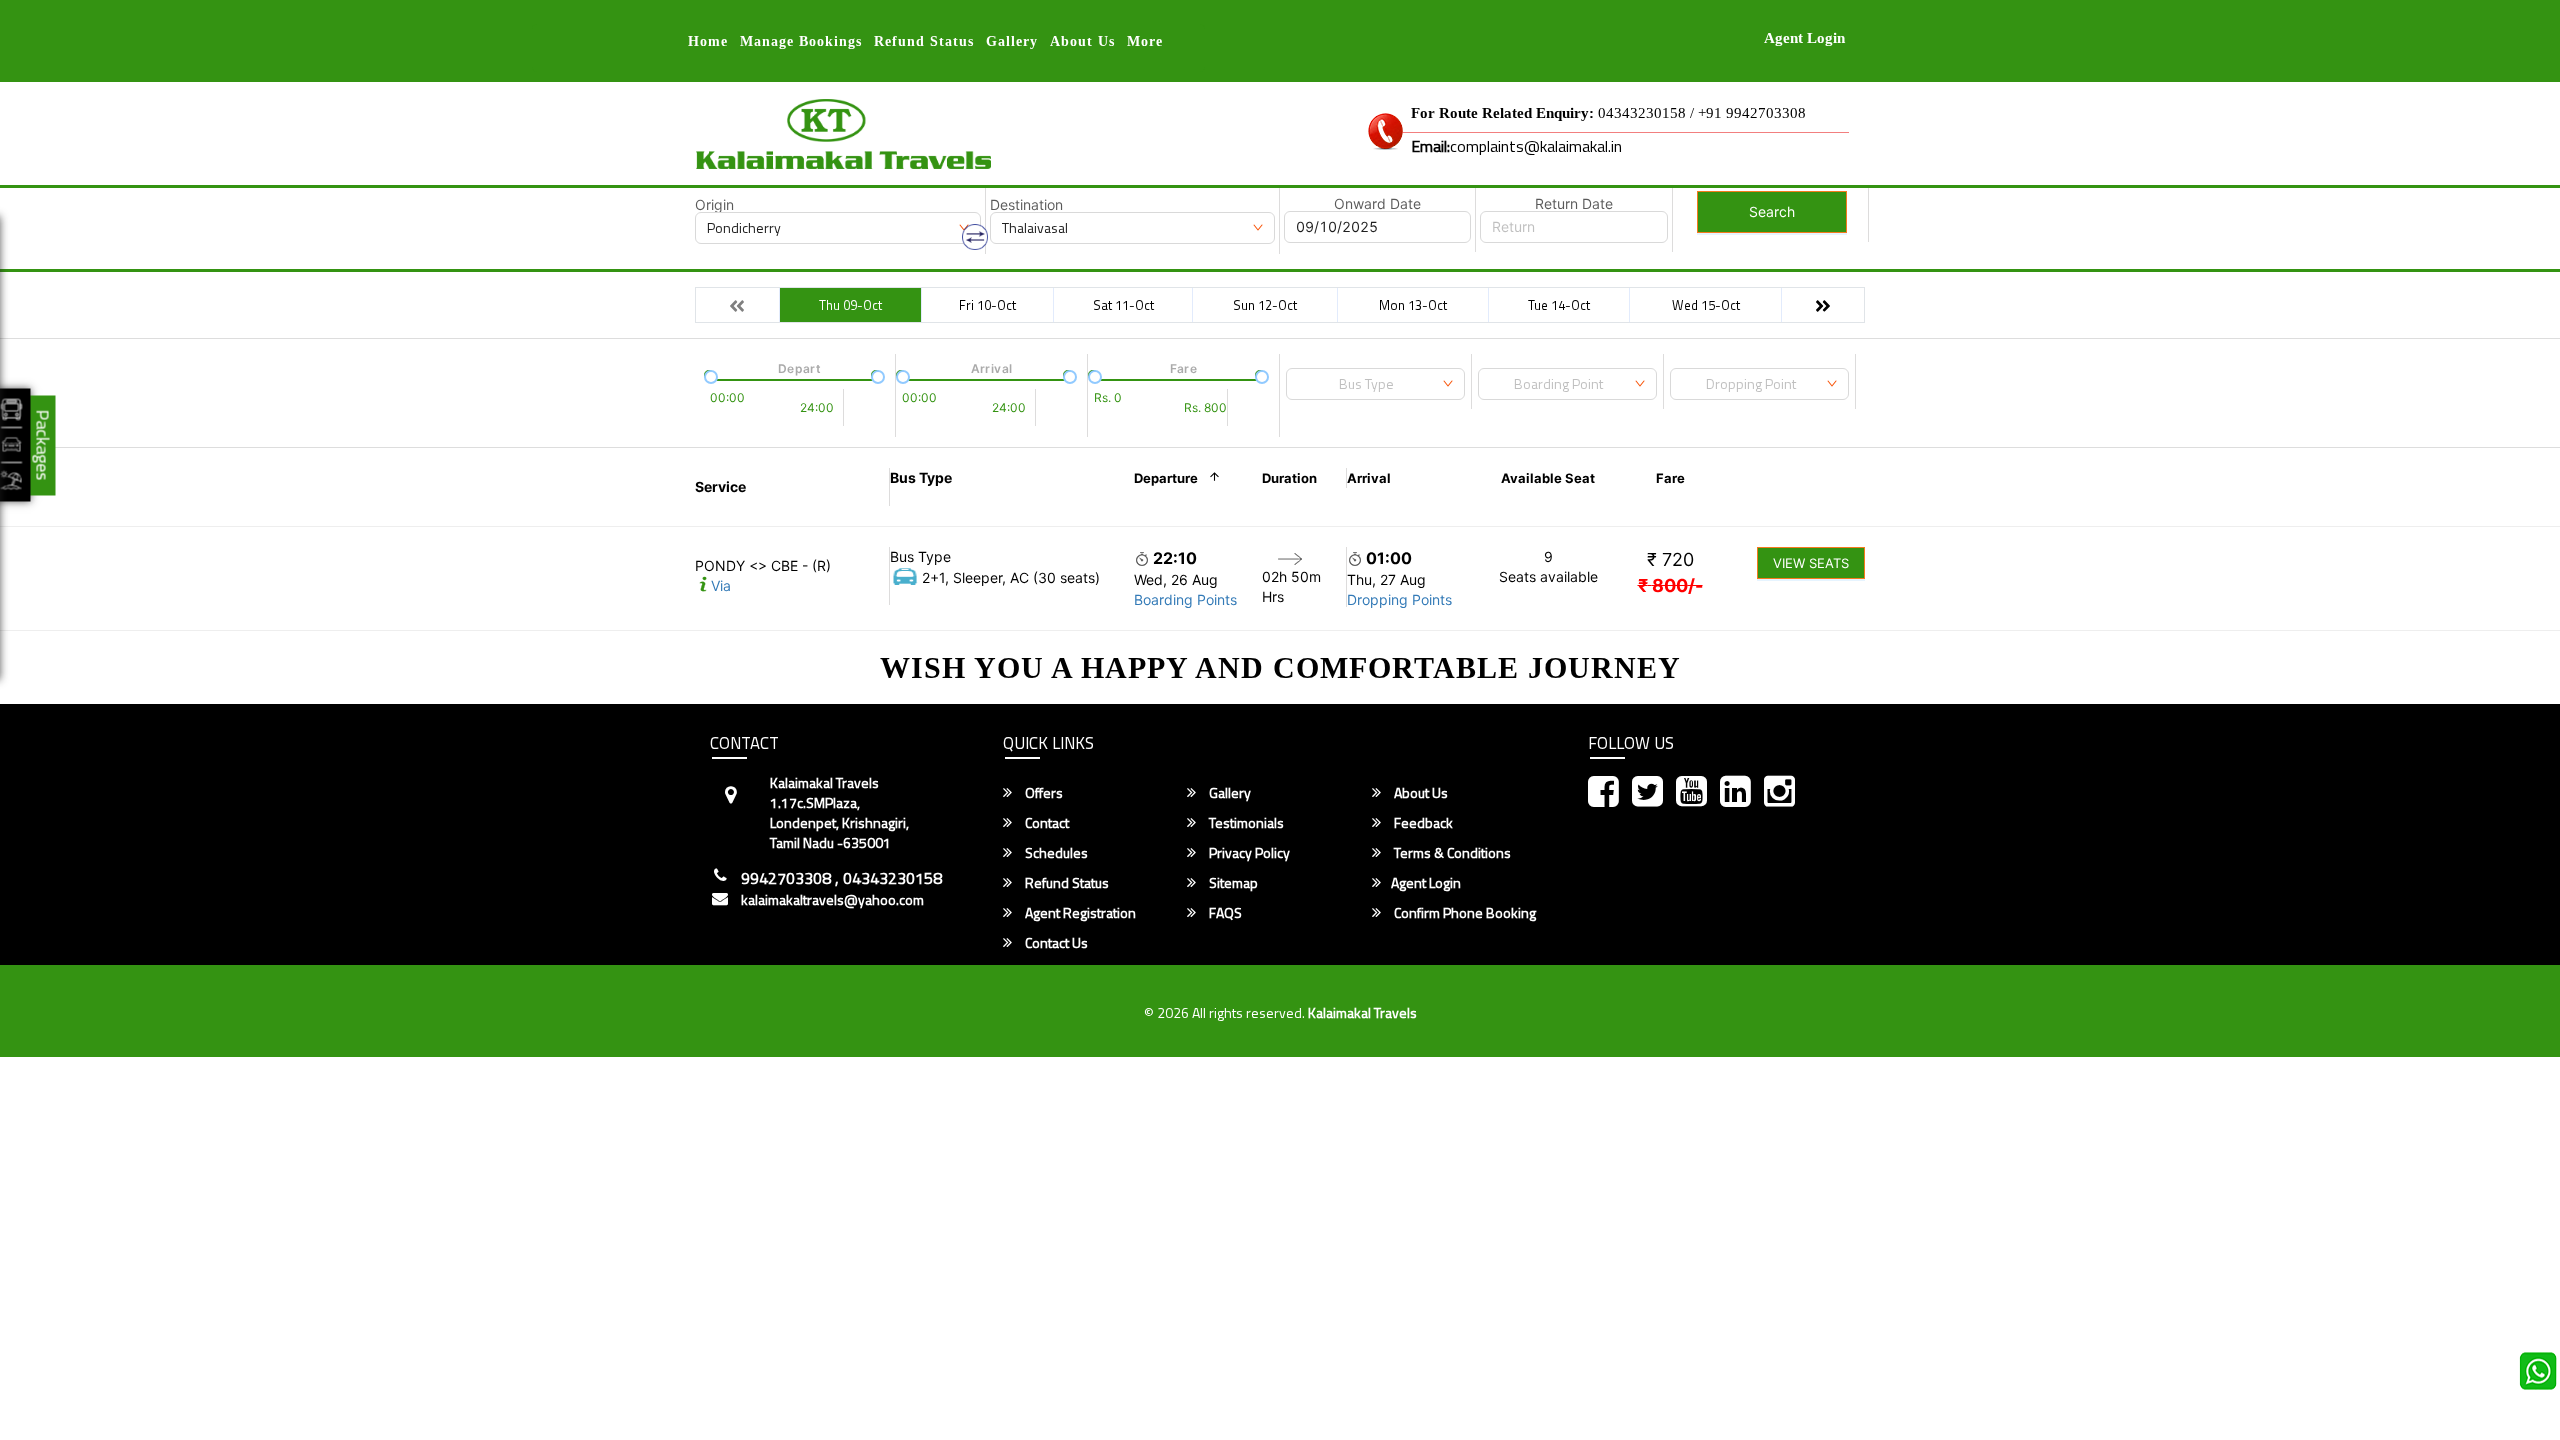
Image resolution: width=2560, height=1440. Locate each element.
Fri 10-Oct (987, 305)
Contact (1045, 823)
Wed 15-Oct (1706, 305)
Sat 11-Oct (1123, 305)
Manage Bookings (801, 41)
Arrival (1369, 478)
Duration (1289, 478)
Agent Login (1804, 38)
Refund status (924, 41)
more (1145, 41)
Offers (1042, 793)
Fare (1670, 478)
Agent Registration (1079, 913)
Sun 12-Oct (1265, 305)
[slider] (709, 375)
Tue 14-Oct (1559, 305)
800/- (1670, 585)
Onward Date (1377, 204)
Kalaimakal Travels (1362, 1012)
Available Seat (1548, 478)
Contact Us (1055, 943)
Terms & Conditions (1451, 853)
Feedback (1422, 823)
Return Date (1574, 204)
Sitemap (1232, 883)
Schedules (1055, 853)
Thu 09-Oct (850, 305)
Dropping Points (1399, 599)
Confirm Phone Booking (1463, 913)
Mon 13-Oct (1413, 305)
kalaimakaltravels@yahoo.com (832, 900)
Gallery (1012, 41)
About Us (1082, 41)
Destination (1026, 205)
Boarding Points (1185, 599)
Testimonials (1245, 823)
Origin (714, 205)
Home (708, 41)
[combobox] (1375, 384)
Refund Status (1065, 883)
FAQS (1224, 913)
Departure (1166, 478)
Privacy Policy (1248, 853)
